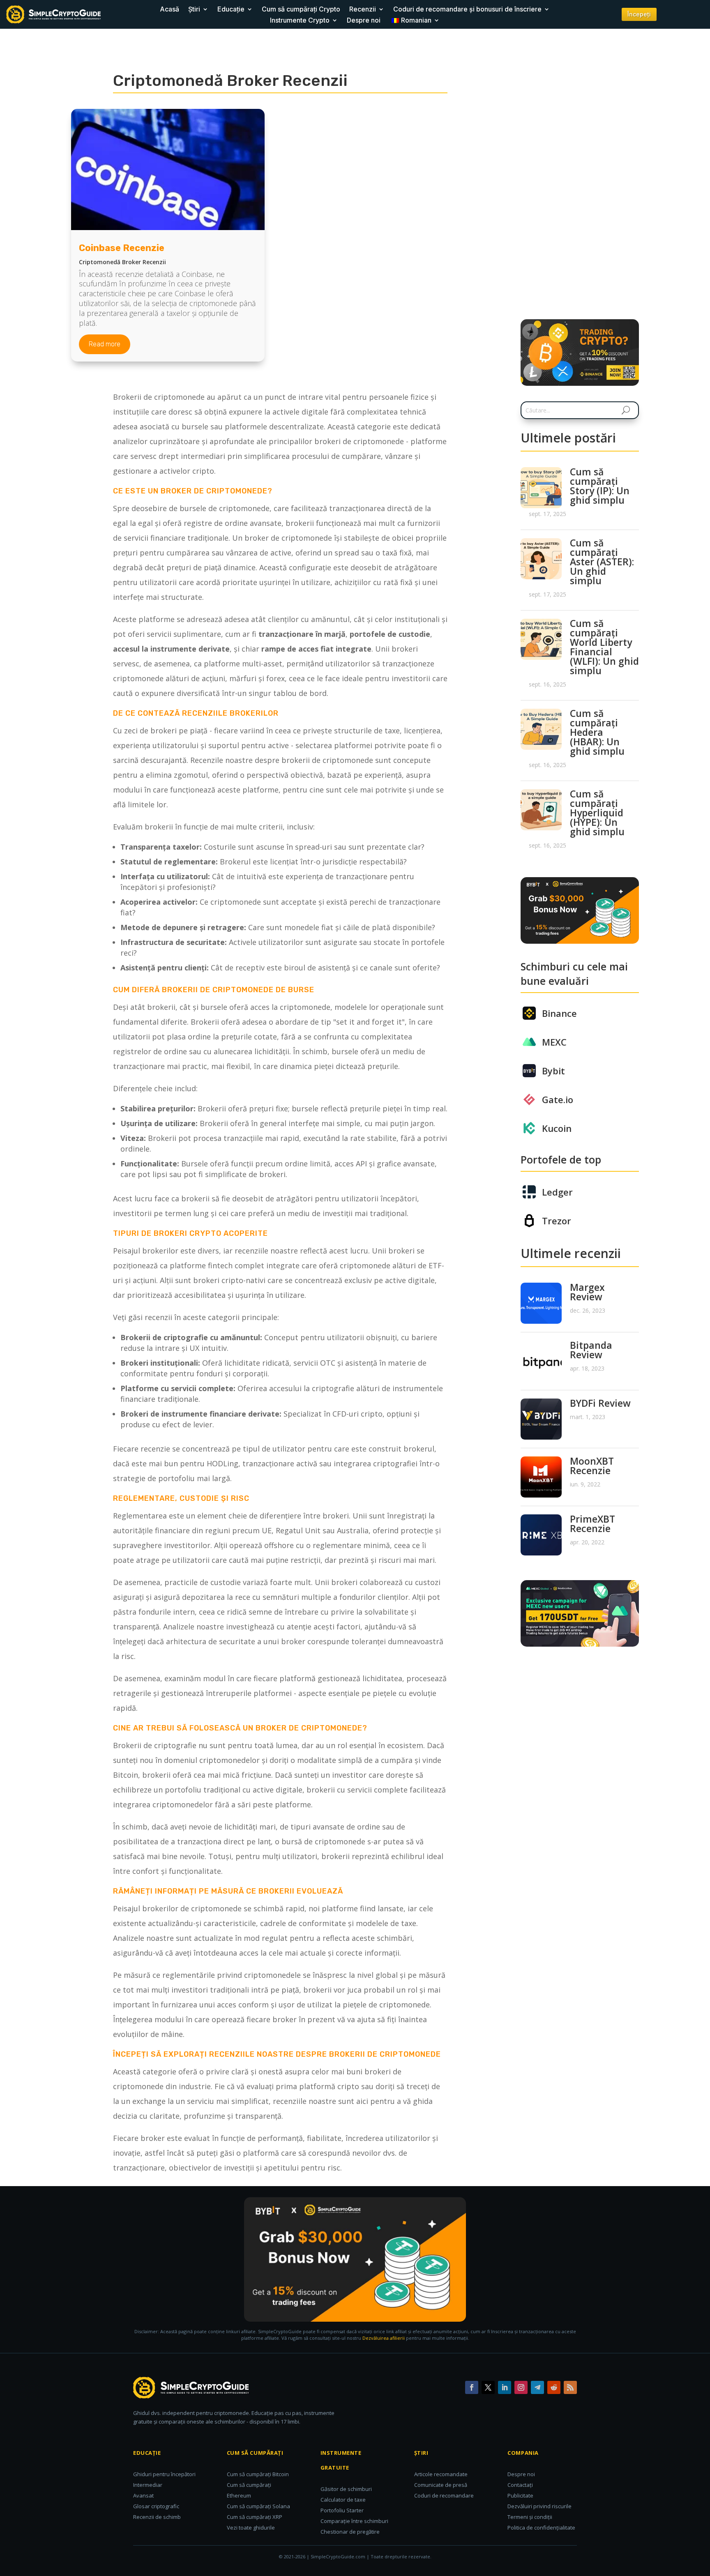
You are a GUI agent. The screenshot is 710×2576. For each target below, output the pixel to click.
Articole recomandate (441, 2474)
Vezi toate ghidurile (251, 2528)
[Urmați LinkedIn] (505, 2387)
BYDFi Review (600, 1403)
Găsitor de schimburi (346, 2489)
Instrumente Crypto (300, 20)
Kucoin (557, 1128)
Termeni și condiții (530, 2517)
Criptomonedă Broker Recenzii (122, 262)
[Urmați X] (488, 2387)
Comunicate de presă (441, 2485)
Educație (231, 9)
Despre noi (364, 20)
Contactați (520, 2485)
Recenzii (363, 9)
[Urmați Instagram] (521, 2387)
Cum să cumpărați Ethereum (249, 2490)
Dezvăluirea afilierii (384, 2338)
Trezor (557, 1221)
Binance (559, 1013)
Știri (194, 9)
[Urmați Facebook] (472, 2387)
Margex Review (587, 1292)
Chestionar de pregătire (350, 2532)
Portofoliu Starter (342, 2510)
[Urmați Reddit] (554, 2387)
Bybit (553, 1071)
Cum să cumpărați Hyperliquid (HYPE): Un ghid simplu (597, 813)
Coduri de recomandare (444, 2495)
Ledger (557, 1192)
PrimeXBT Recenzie (592, 1524)
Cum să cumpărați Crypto (301, 9)
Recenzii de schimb (157, 2517)
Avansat (143, 2495)
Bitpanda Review (591, 1350)
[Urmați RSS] (570, 2387)
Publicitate (520, 2495)
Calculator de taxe (343, 2500)
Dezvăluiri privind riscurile (539, 2506)
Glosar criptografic (156, 2506)
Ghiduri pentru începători (164, 2474)
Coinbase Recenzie (122, 248)
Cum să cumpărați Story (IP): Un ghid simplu (600, 486)
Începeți (639, 14)
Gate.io (558, 1099)
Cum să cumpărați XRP (255, 2517)
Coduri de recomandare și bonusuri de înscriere (467, 9)
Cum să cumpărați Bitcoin (258, 2474)
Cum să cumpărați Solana (258, 2506)
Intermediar (148, 2485)
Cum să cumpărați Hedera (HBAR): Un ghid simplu (597, 732)
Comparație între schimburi (354, 2521)
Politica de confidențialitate (541, 2528)
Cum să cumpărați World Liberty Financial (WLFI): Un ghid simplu (604, 647)
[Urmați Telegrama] (537, 2387)
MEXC (554, 1042)
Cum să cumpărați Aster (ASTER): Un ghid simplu (602, 562)
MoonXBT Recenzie (592, 1466)
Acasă (169, 9)
